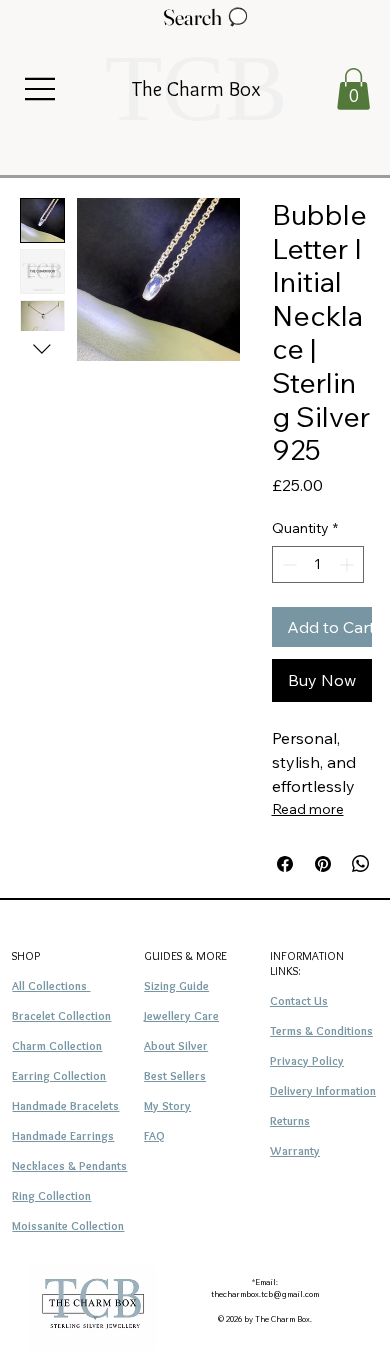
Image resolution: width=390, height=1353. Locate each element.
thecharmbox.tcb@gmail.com (265, 1294)
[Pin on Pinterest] (323, 864)
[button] (353, 89)
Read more (308, 809)
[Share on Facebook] (285, 864)
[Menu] (41, 89)
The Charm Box (196, 88)
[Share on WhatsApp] (361, 864)
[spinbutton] (318, 564)
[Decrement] (287, 564)
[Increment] (348, 564)
